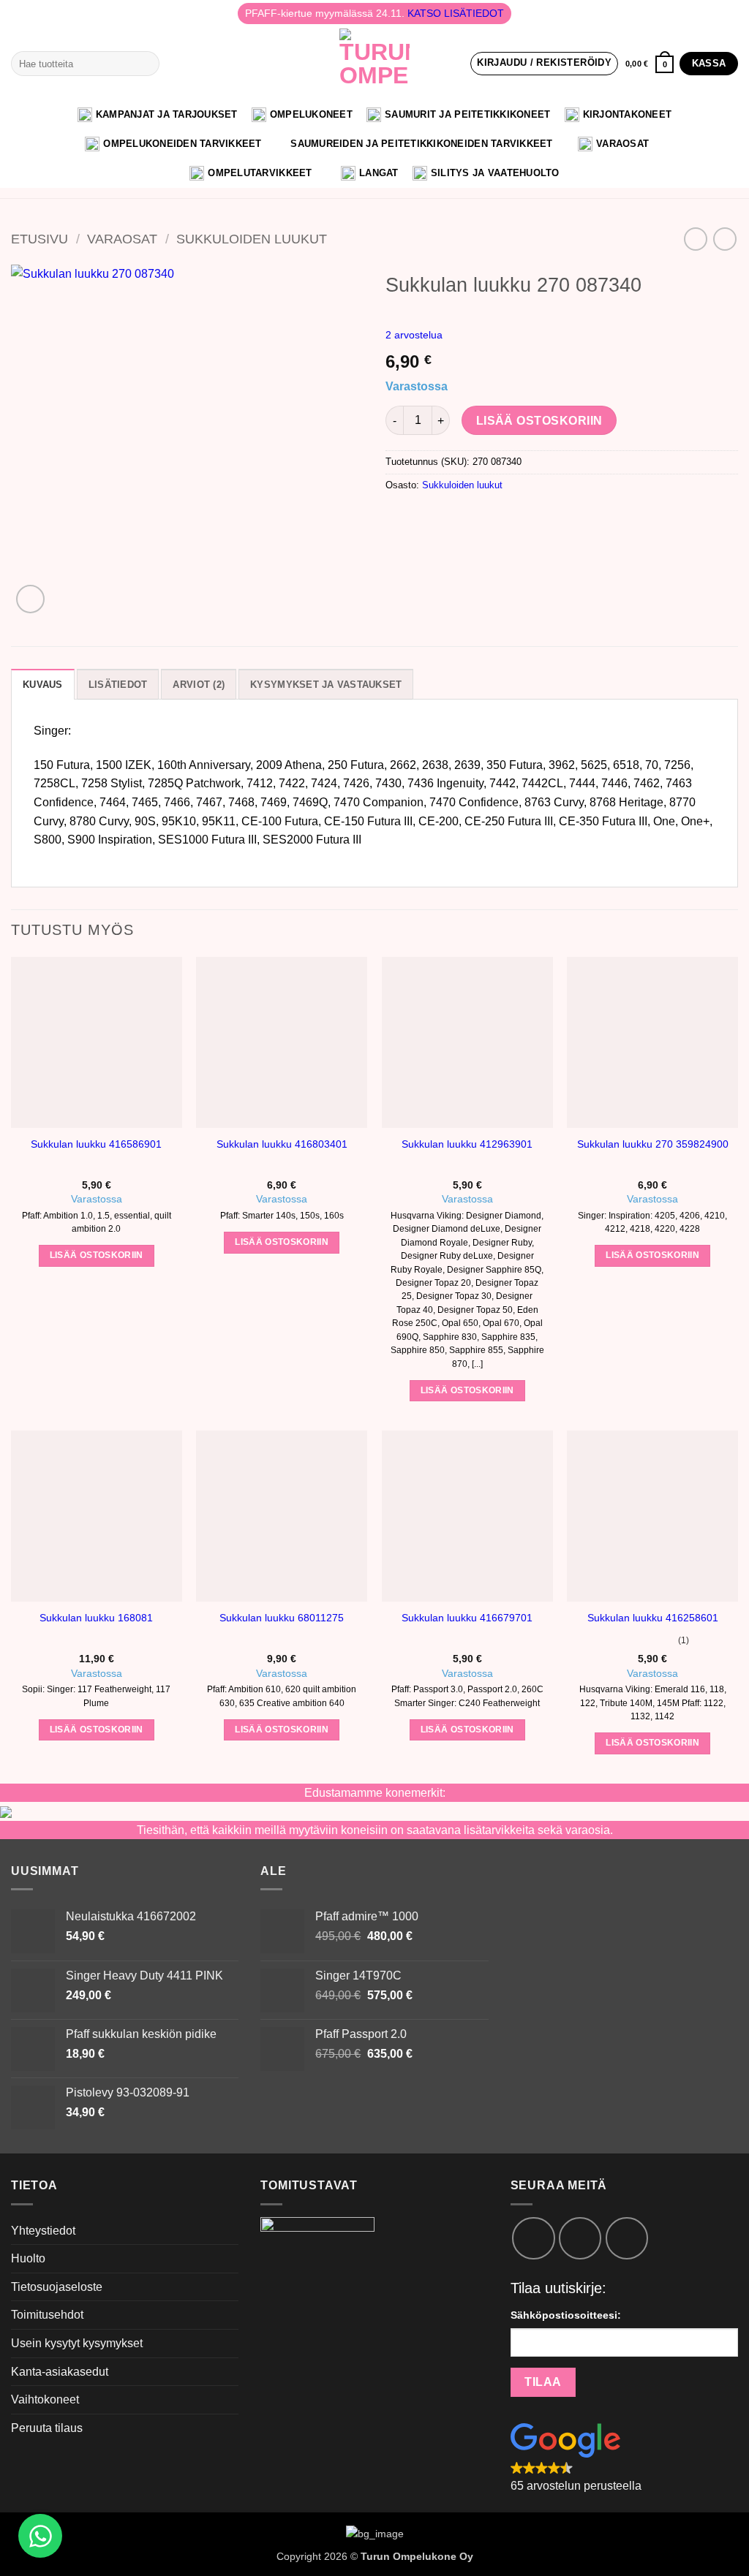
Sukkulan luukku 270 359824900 (653, 1144)
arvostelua (414, 335)
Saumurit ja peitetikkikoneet (467, 114)
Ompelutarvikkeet (260, 173)
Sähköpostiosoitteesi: (566, 2315)
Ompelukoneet (311, 114)
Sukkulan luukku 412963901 (467, 1144)
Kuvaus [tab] (43, 685)
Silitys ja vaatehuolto (495, 173)
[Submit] (145, 64)
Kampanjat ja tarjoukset (167, 114)
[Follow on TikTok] (580, 2238)
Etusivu (39, 239)
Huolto (28, 2258)
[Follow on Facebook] (533, 2238)
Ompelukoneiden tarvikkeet (182, 144)
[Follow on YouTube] (627, 2238)
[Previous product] (724, 239)
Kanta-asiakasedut (60, 2372)
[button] (544, 64)
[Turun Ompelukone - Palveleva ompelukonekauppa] (374, 64)
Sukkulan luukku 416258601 (653, 1618)
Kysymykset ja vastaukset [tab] (326, 685)
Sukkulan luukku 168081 (96, 1618)
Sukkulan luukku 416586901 (96, 1144)
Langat (379, 173)
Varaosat (622, 144)
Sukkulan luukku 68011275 (282, 1618)
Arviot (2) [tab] (199, 685)
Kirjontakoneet (628, 114)
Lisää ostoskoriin (539, 421)
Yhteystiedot (43, 2231)
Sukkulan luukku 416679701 (467, 1618)
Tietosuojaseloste (57, 2287)
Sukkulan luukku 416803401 (282, 1144)
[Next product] (695, 239)
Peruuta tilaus (47, 2428)
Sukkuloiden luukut (252, 239)
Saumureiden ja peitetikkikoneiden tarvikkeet (421, 144)
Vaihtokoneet (45, 2399)
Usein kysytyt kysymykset (77, 2343)
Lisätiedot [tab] (118, 685)
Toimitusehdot (47, 2315)
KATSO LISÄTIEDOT (456, 13)
